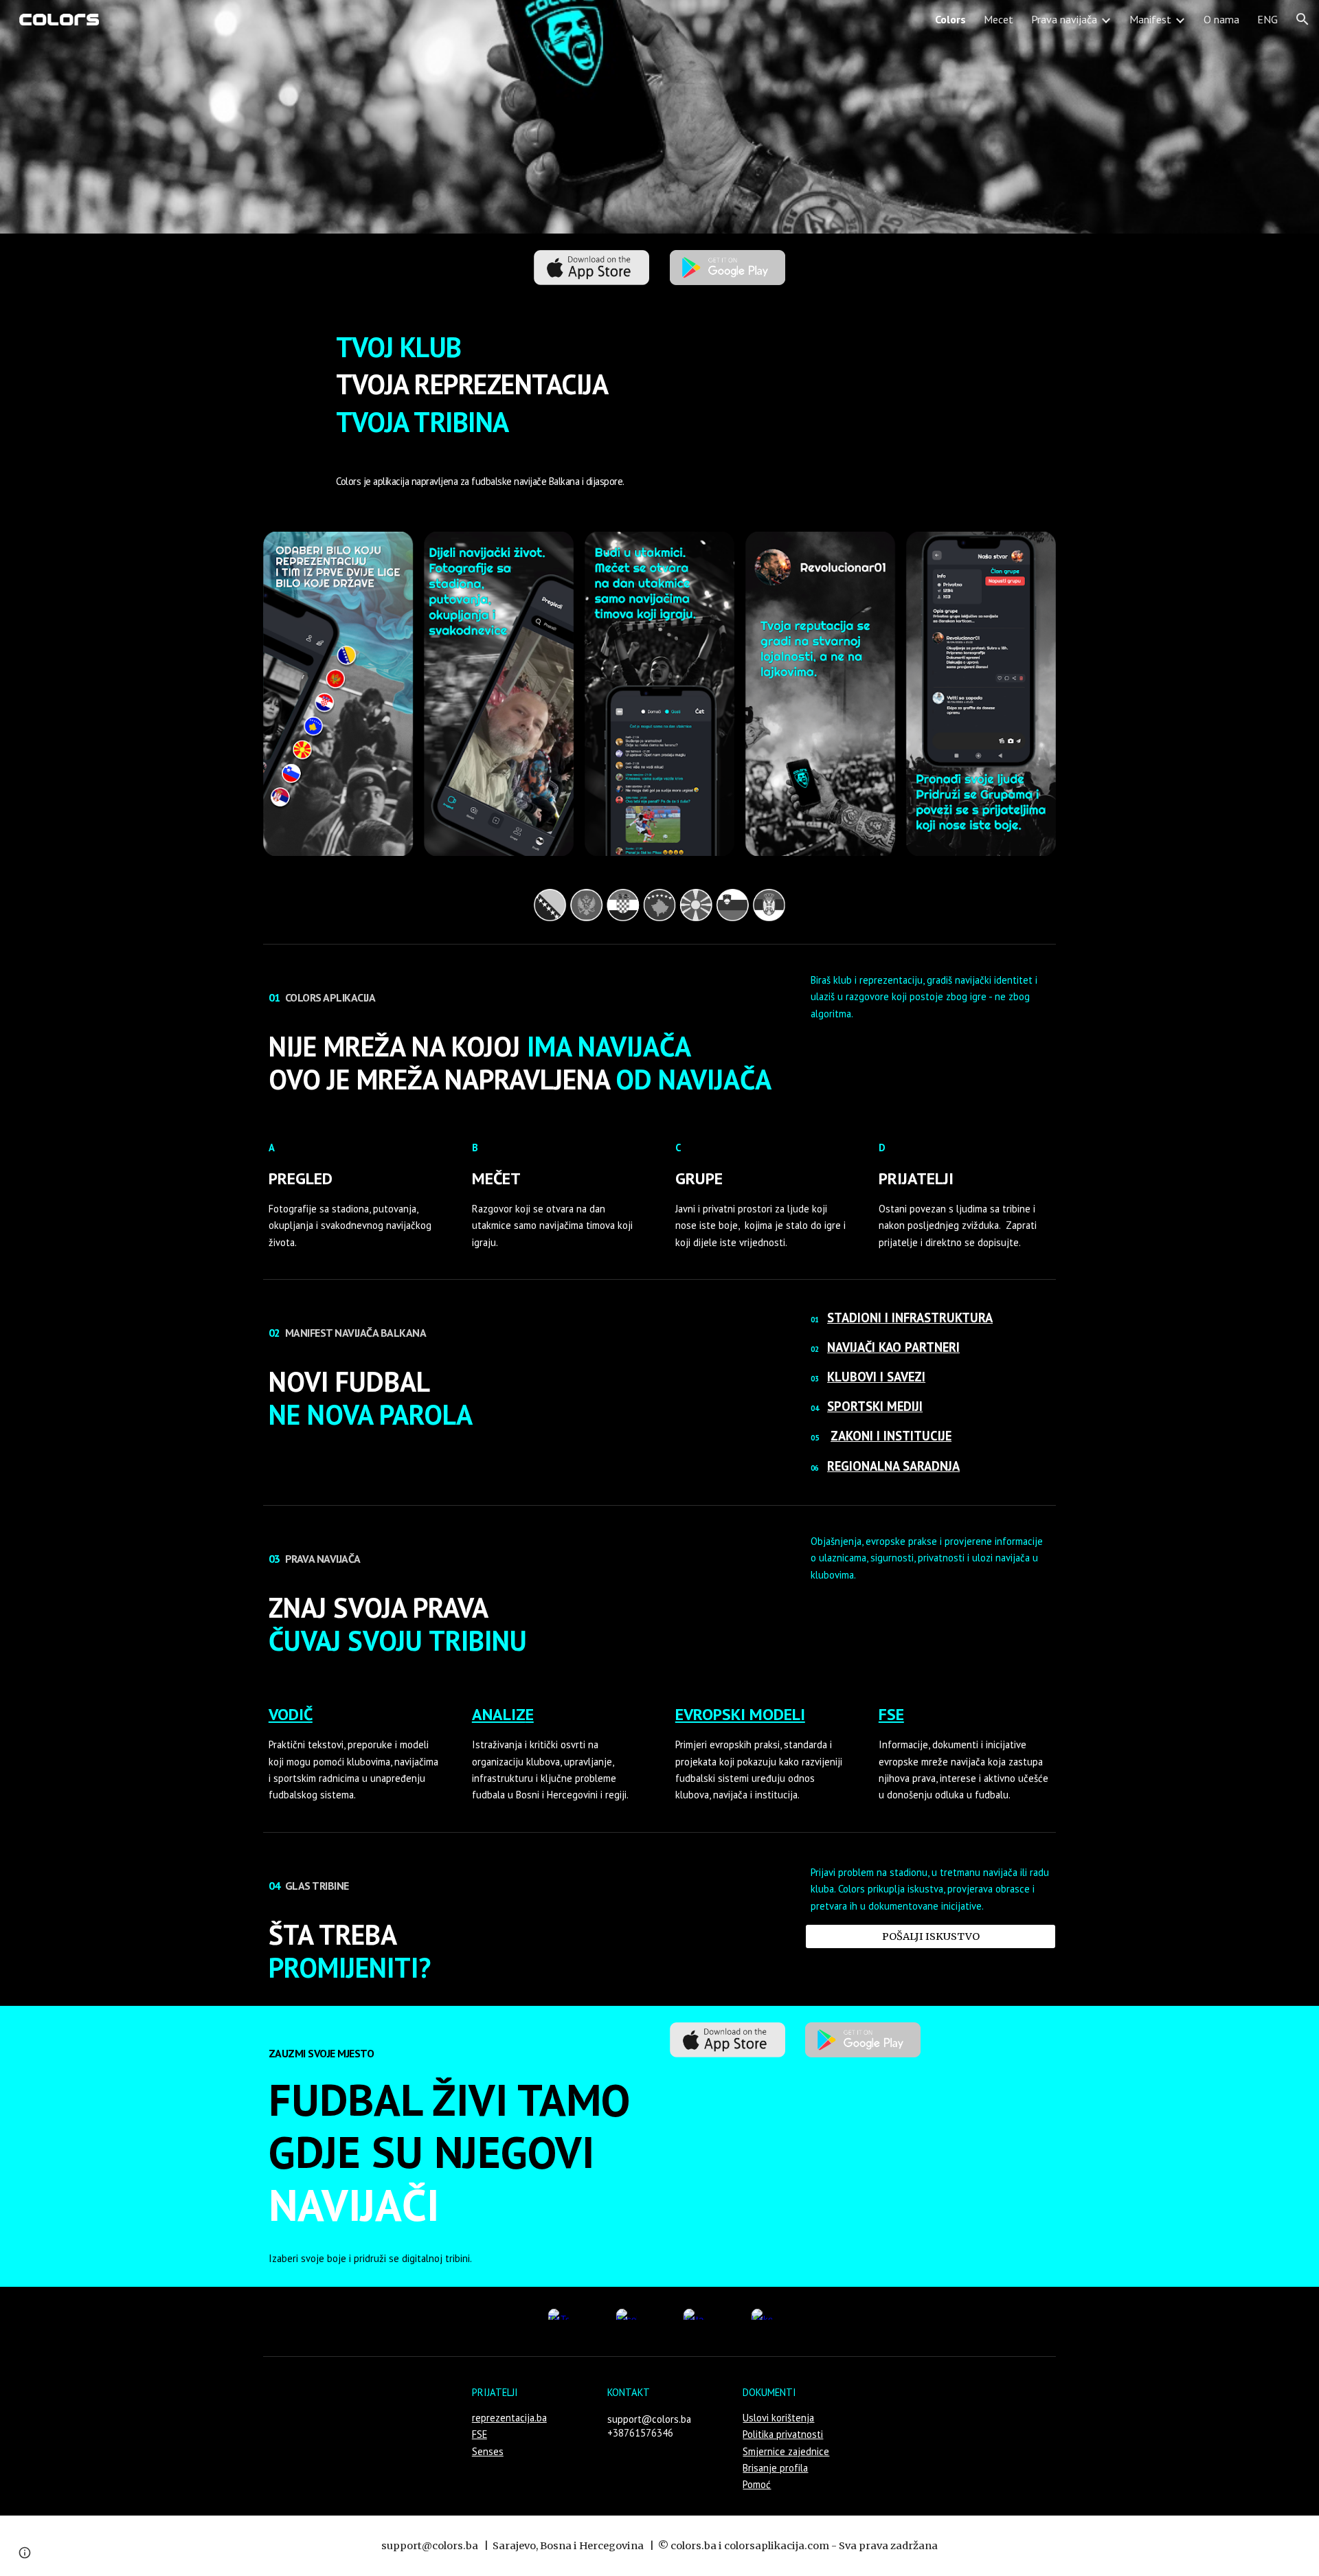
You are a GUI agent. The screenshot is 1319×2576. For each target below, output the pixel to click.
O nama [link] (1221, 19)
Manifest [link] (1150, 19)
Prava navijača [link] (1064, 19)
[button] (1303, 19)
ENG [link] (1267, 19)
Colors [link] (950, 19)
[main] (659, 384)
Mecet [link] (999, 19)
